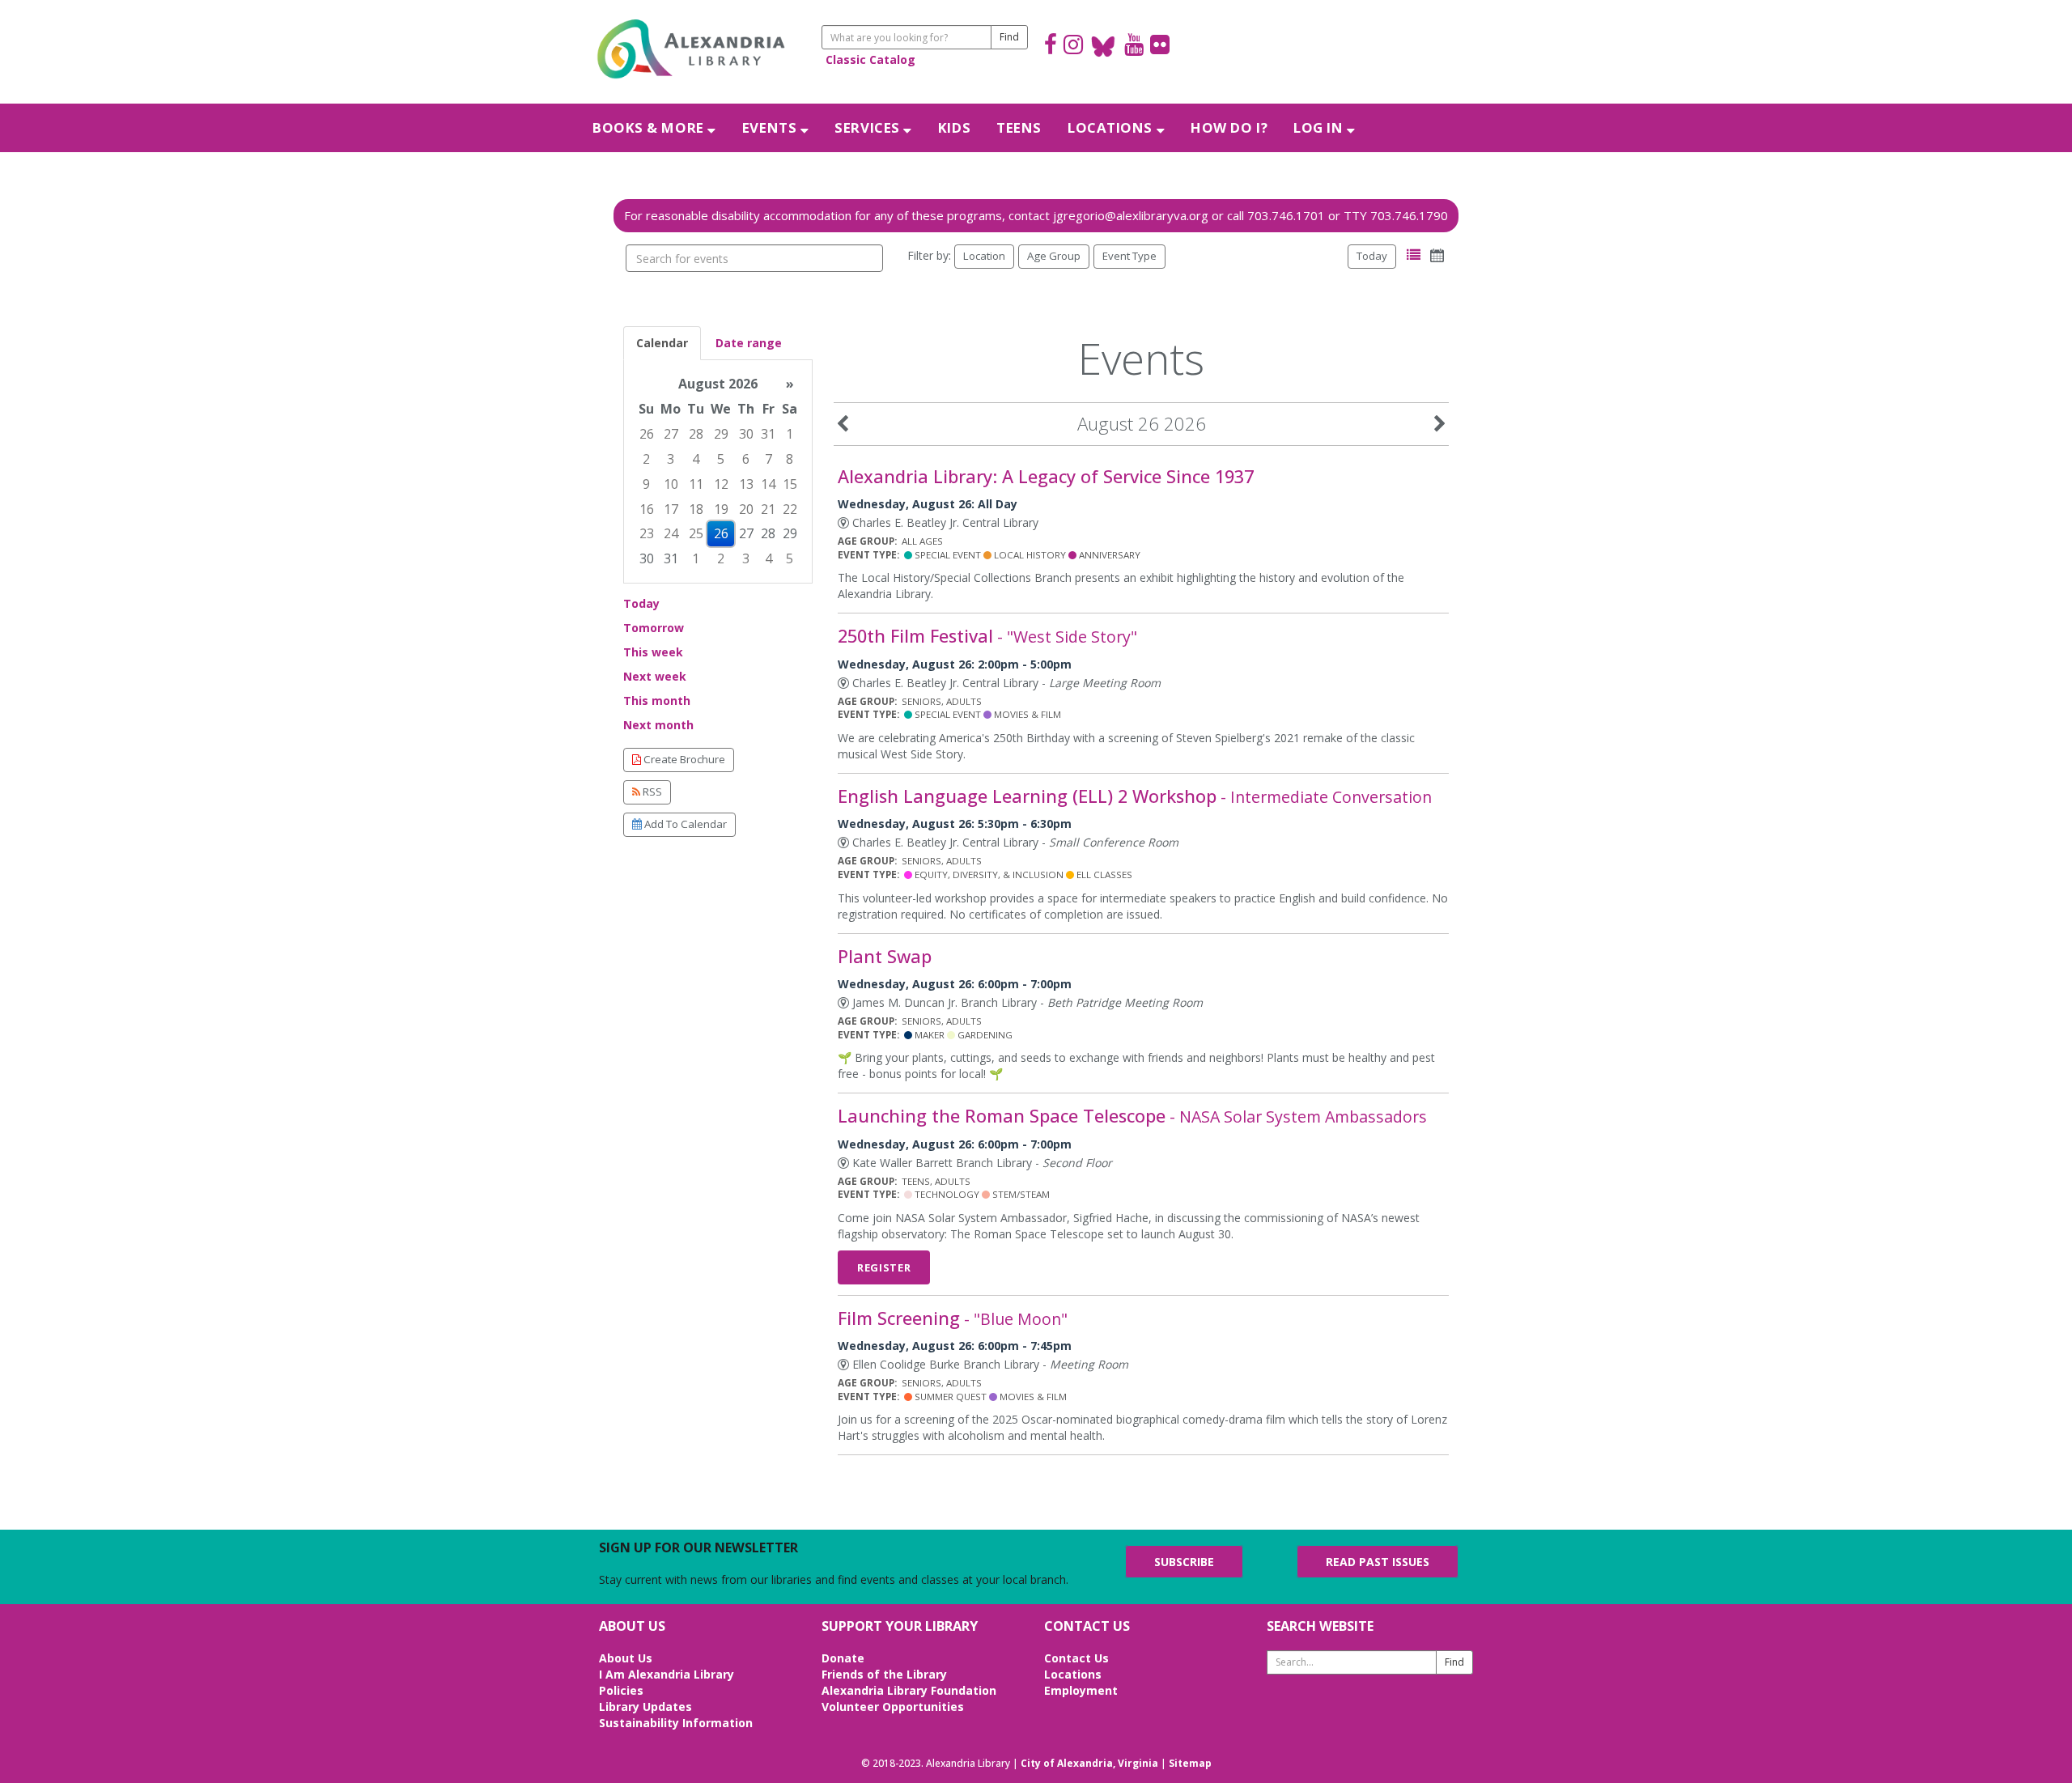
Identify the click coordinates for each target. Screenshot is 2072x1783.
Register (884, 1267)
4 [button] (696, 459)
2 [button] (646, 459)
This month (657, 700)
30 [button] (746, 434)
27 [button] (671, 434)
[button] (1414, 255)
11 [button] (696, 484)
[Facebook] (1051, 47)
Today (1372, 256)
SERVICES (869, 127)
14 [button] (768, 484)
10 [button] (671, 484)
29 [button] (721, 434)
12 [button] (721, 484)
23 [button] (647, 533)
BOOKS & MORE (650, 127)
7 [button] (769, 459)
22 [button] (790, 509)
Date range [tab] (749, 343)
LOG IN (1320, 127)
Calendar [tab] (662, 343)
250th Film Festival (987, 636)
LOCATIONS (1112, 127)
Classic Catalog (870, 59)
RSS (651, 792)
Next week (655, 676)
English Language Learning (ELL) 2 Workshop (1135, 796)
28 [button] (696, 434)
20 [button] (746, 509)
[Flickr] (1160, 47)
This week (653, 652)
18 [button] (696, 509)
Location (984, 256)
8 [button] (790, 459)
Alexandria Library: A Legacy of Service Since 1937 (1046, 476)
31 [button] (768, 434)
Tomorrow (654, 628)
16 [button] (647, 509)
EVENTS (771, 127)
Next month (658, 725)
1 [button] (790, 434)
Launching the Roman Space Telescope (1132, 1116)
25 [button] (696, 533)
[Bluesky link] (1104, 47)
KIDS (954, 127)
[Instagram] (1073, 47)
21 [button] (768, 509)
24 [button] (671, 533)
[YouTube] (1134, 47)
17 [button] (671, 509)
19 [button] (721, 509)
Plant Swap (885, 956)
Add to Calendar (684, 824)
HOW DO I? (1229, 127)
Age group (1054, 256)
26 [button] (647, 434)
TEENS (1019, 127)
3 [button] (671, 459)
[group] (718, 471)
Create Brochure (683, 759)
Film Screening (953, 1318)
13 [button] (746, 484)
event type (1129, 256)
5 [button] (721, 459)
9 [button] (646, 484)
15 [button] (790, 484)
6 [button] (746, 459)
